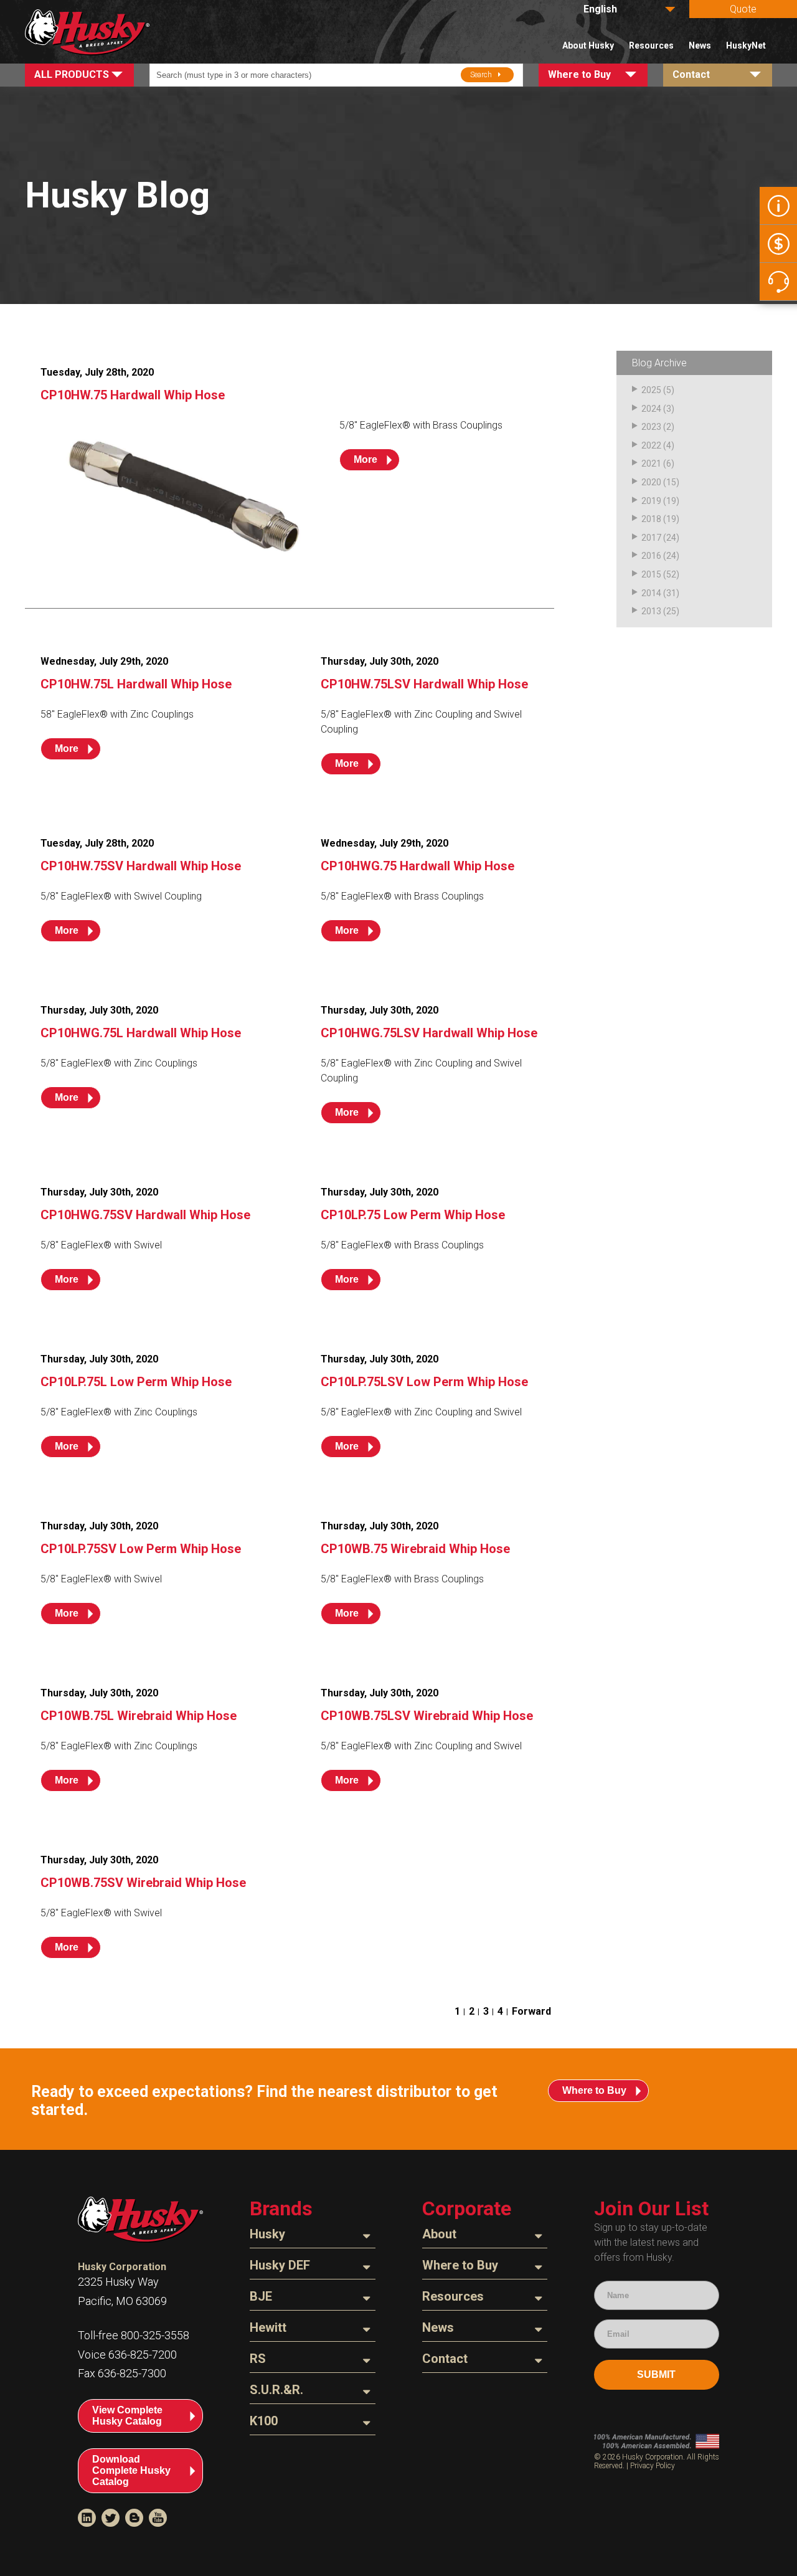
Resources (651, 45)
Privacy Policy (653, 2466)
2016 (651, 556)
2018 (651, 519)
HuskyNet (746, 45)
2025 (651, 390)
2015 (651, 574)
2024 (651, 409)
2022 (651, 445)
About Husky (588, 45)
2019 (651, 501)
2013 (651, 611)
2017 (651, 538)
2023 (651, 427)
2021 (651, 463)
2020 (651, 482)
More (365, 459)
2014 (651, 593)
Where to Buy (594, 2090)
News (700, 45)
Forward (531, 2011)
